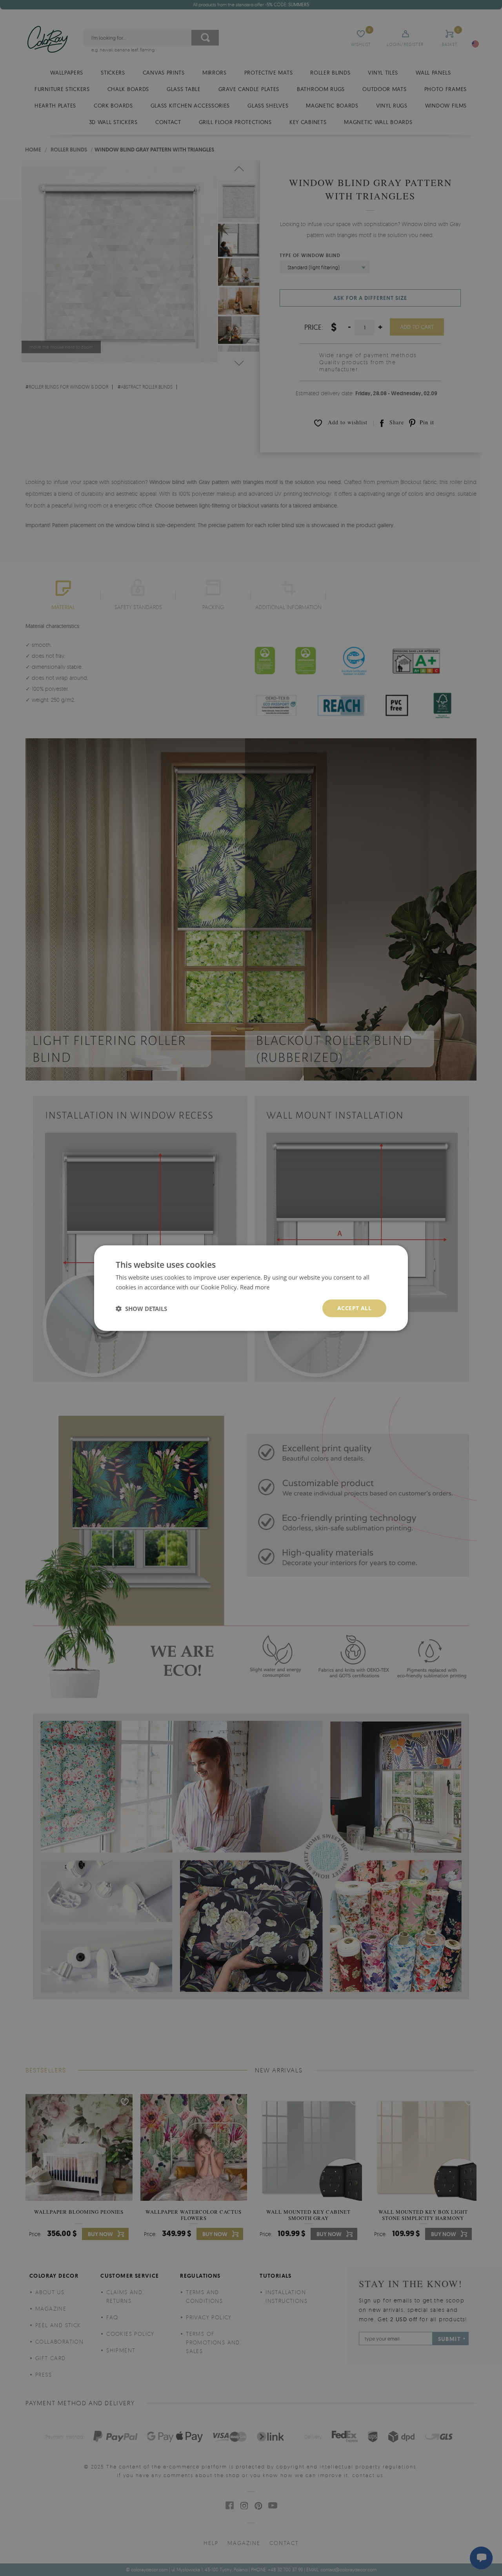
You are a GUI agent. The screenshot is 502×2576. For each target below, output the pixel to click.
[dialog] (251, 1288)
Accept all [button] (354, 1308)
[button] (141, 1308)
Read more (255, 1287)
